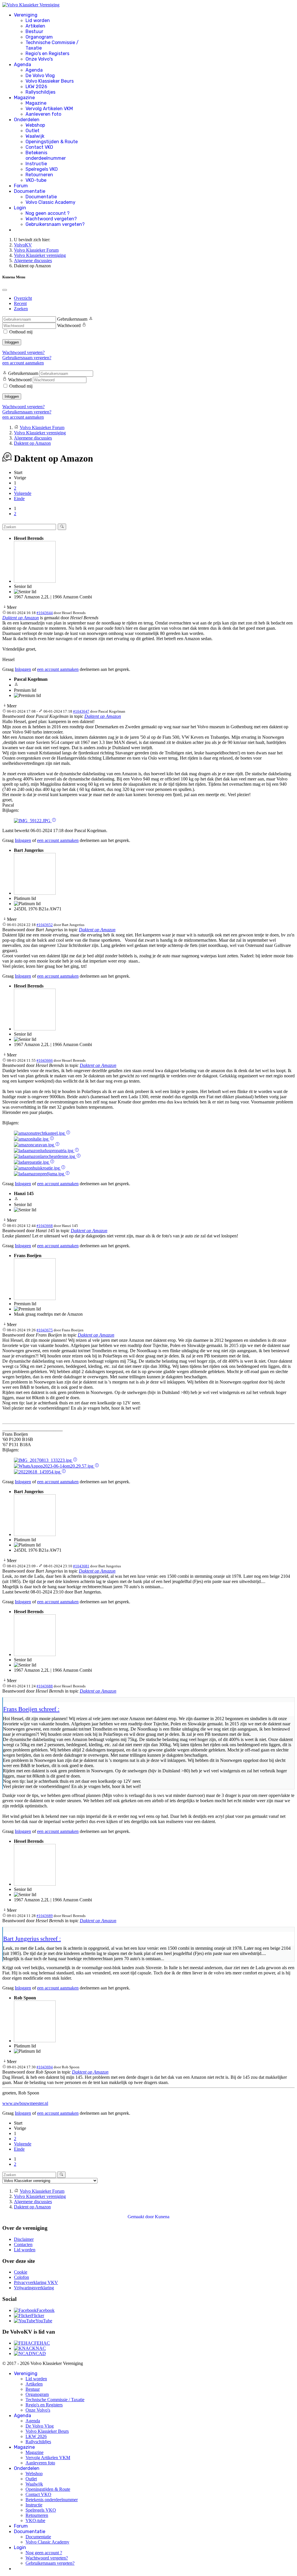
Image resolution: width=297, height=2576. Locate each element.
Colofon (21, 2277)
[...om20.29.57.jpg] (54, 1466)
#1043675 (45, 1330)
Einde (19, 499)
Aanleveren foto (43, 114)
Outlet (32, 131)
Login (20, 208)
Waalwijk (35, 136)
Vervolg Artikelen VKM (49, 109)
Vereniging (26, 15)
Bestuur (34, 31)
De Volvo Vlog (40, 76)
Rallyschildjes (40, 92)
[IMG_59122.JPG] (33, 821)
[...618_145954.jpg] (38, 1472)
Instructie (36, 164)
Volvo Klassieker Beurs (50, 81)
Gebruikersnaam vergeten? (55, 224)
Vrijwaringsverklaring (34, 2288)
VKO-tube (36, 180)
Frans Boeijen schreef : (31, 1709)
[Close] (5, 290)
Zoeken (21, 309)
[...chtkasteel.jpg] (40, 1133)
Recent (20, 303)
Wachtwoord (69, 325)
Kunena (162, 2217)
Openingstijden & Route (52, 142)
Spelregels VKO (42, 169)
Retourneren (39, 175)
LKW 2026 (36, 87)
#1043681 (81, 1566)
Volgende (23, 493)
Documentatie (30, 191)
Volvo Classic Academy (50, 202)
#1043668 (45, 1226)
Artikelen (35, 26)
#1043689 (45, 1916)
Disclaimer (24, 2239)
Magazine (24, 98)
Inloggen (12, 342)
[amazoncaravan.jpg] (35, 1145)
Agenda (22, 65)
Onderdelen (27, 120)
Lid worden (38, 20)
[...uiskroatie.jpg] (37, 1168)
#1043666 (45, 1060)
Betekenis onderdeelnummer (46, 155)
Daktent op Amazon (21, 618)
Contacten (23, 2244)
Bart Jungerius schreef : (32, 1939)
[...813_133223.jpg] (43, 1460)
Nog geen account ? (48, 213)
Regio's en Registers (47, 53)
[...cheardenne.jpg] (45, 1156)
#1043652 (45, 925)
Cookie (21, 2272)
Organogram (39, 37)
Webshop (35, 125)
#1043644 (45, 613)
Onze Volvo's (39, 59)
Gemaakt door (141, 2217)
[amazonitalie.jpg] (32, 1139)
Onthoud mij (21, 332)
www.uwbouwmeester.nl (25, 2103)
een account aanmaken (23, 363)
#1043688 (45, 1686)
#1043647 (81, 711)
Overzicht (23, 298)
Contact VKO (39, 147)
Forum (21, 186)
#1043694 (45, 2067)
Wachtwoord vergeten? (51, 219)
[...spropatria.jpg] (44, 1151)
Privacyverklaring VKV (36, 2282)
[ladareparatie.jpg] (32, 1162)
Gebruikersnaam (72, 319)
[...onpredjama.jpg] (40, 1174)
